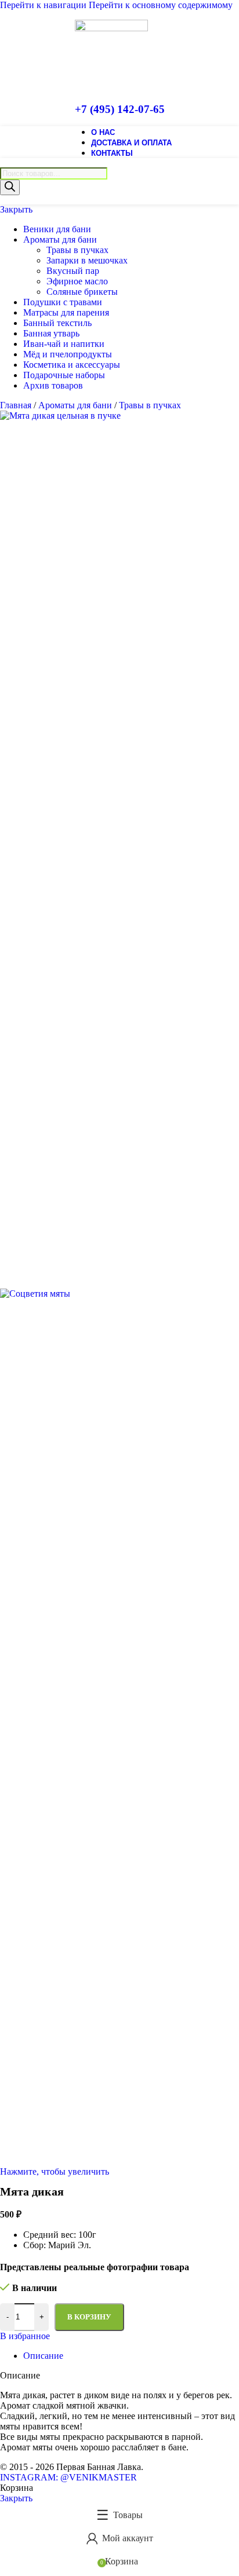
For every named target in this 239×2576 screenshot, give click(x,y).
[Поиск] (10, 187)
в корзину (89, 2317)
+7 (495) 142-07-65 (120, 109)
